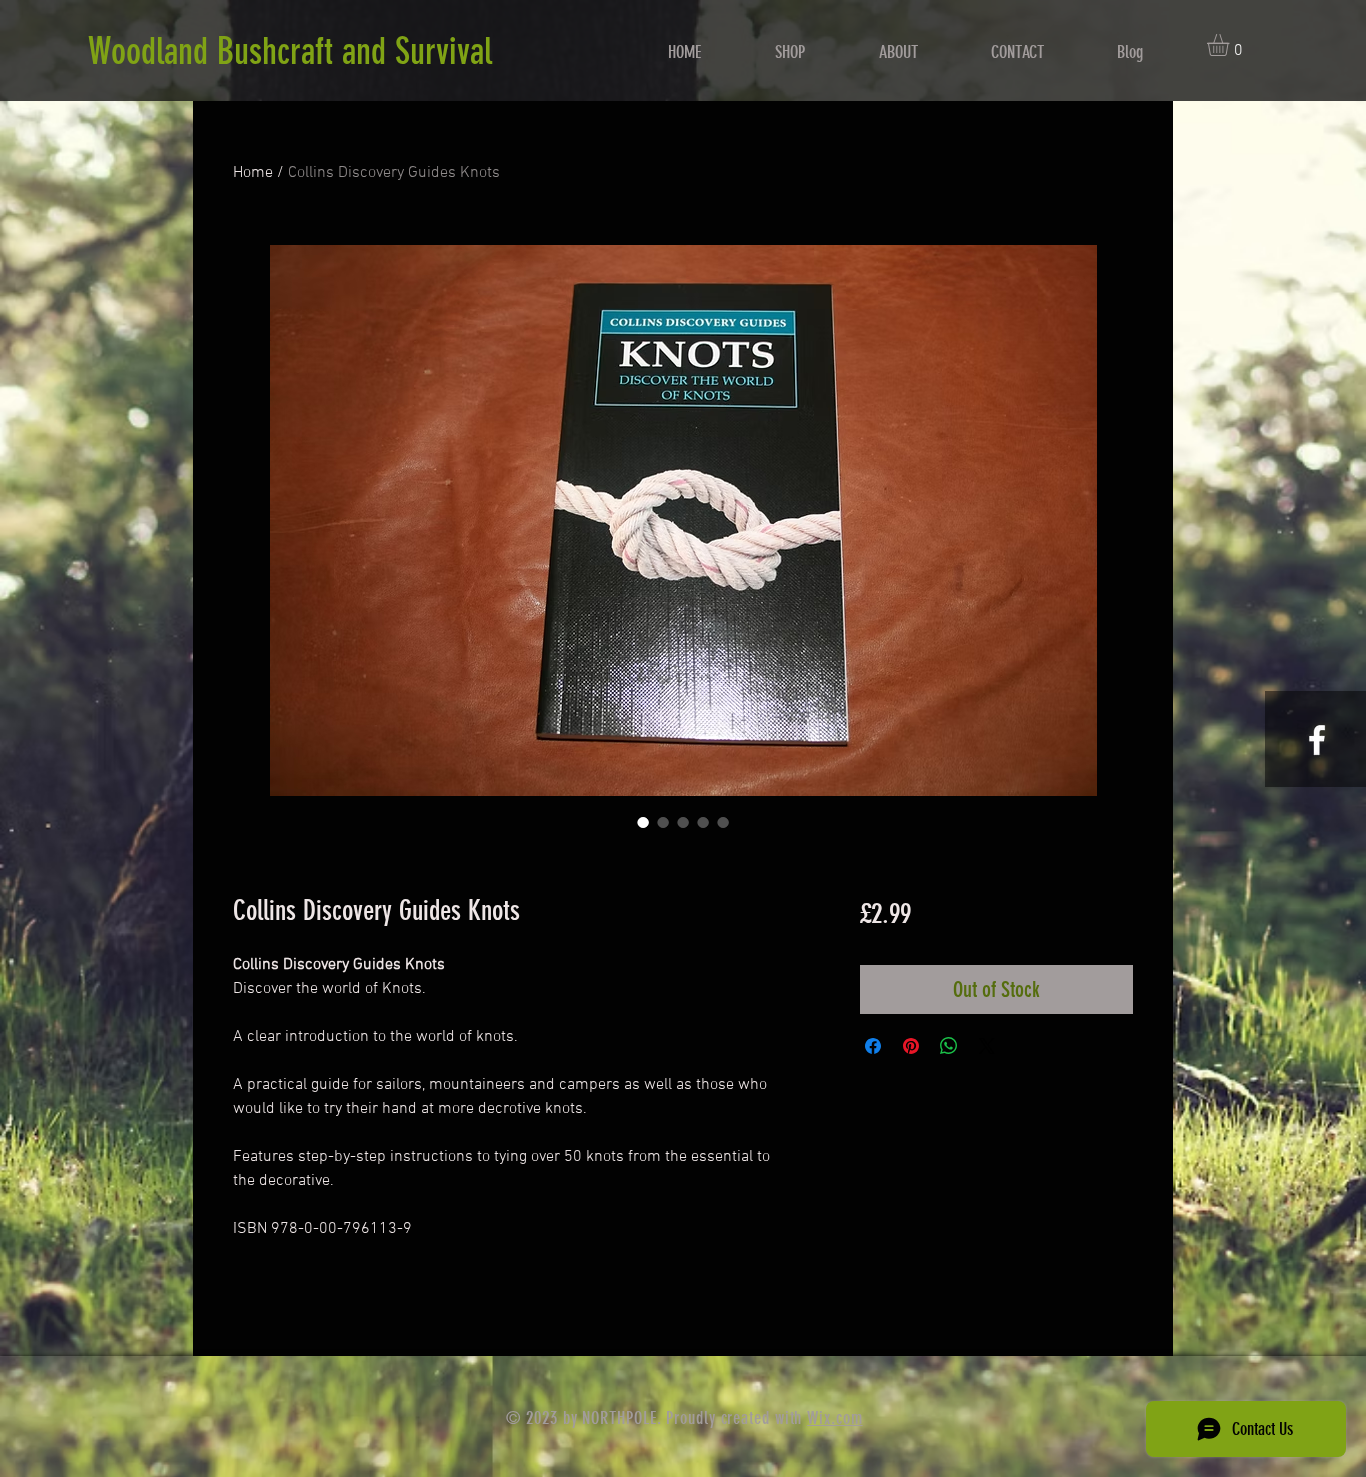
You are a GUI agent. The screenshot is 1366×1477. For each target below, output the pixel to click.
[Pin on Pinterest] (911, 1046)
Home (253, 173)
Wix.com (834, 1418)
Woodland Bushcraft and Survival (290, 51)
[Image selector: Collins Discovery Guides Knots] (643, 822)
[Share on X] (987, 1046)
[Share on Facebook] (873, 1046)
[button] (1231, 45)
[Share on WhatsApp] (949, 1046)
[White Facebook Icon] (1317, 740)
